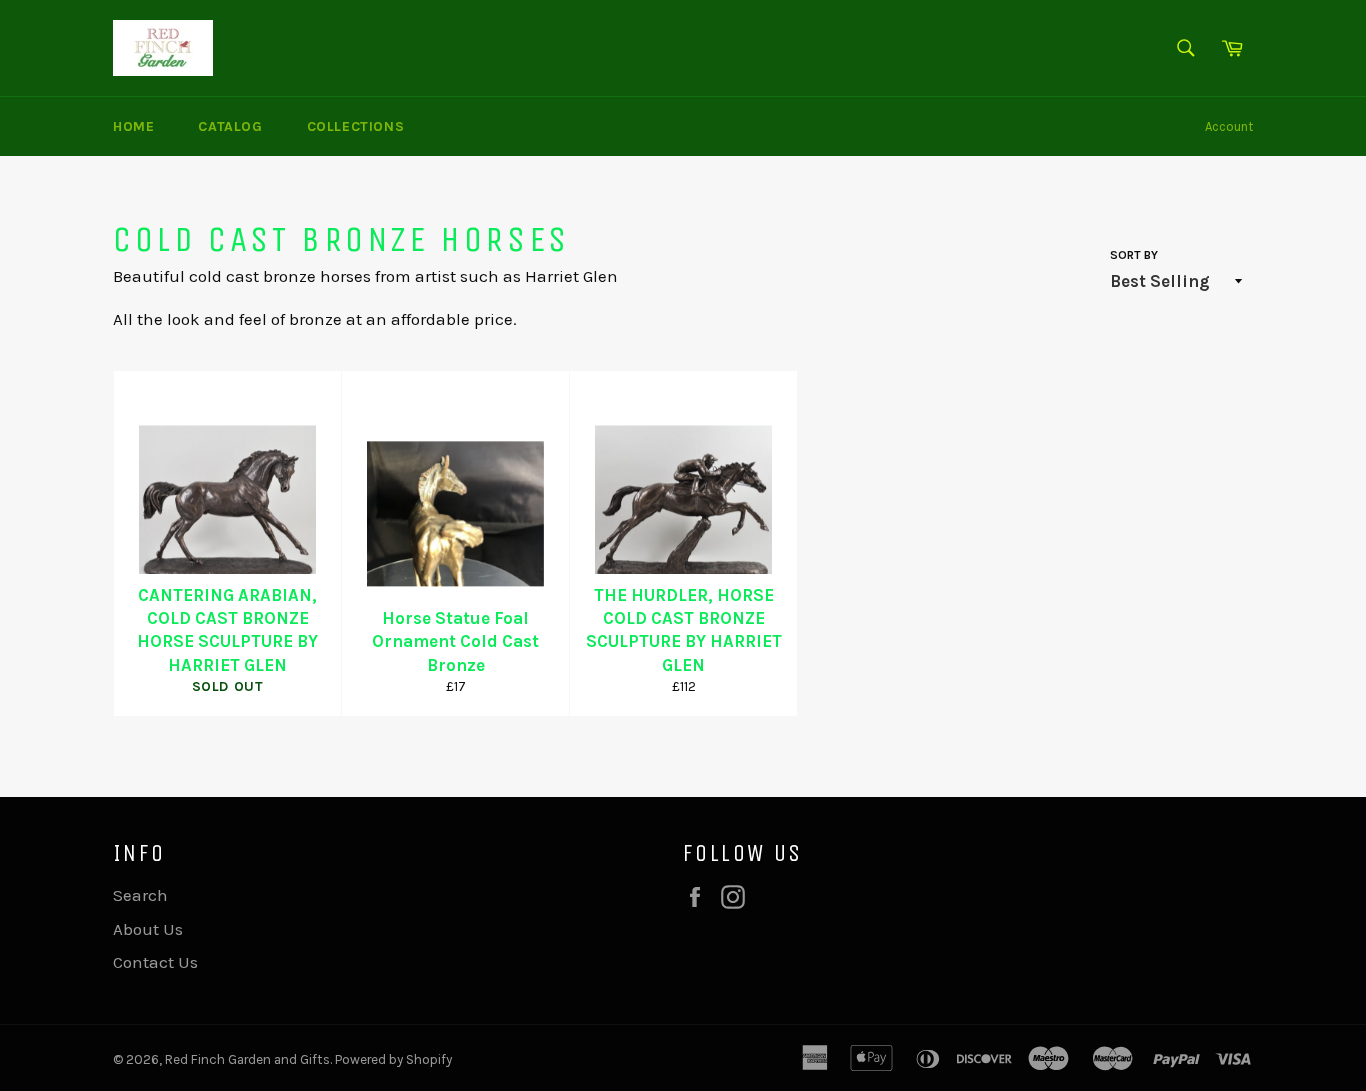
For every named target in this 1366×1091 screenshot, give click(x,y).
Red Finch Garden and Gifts (247, 1059)
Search (140, 895)
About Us (148, 929)
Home (133, 126)
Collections (356, 126)
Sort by (1134, 255)
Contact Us (155, 962)
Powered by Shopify (393, 1059)
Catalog (230, 126)
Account (1229, 126)
